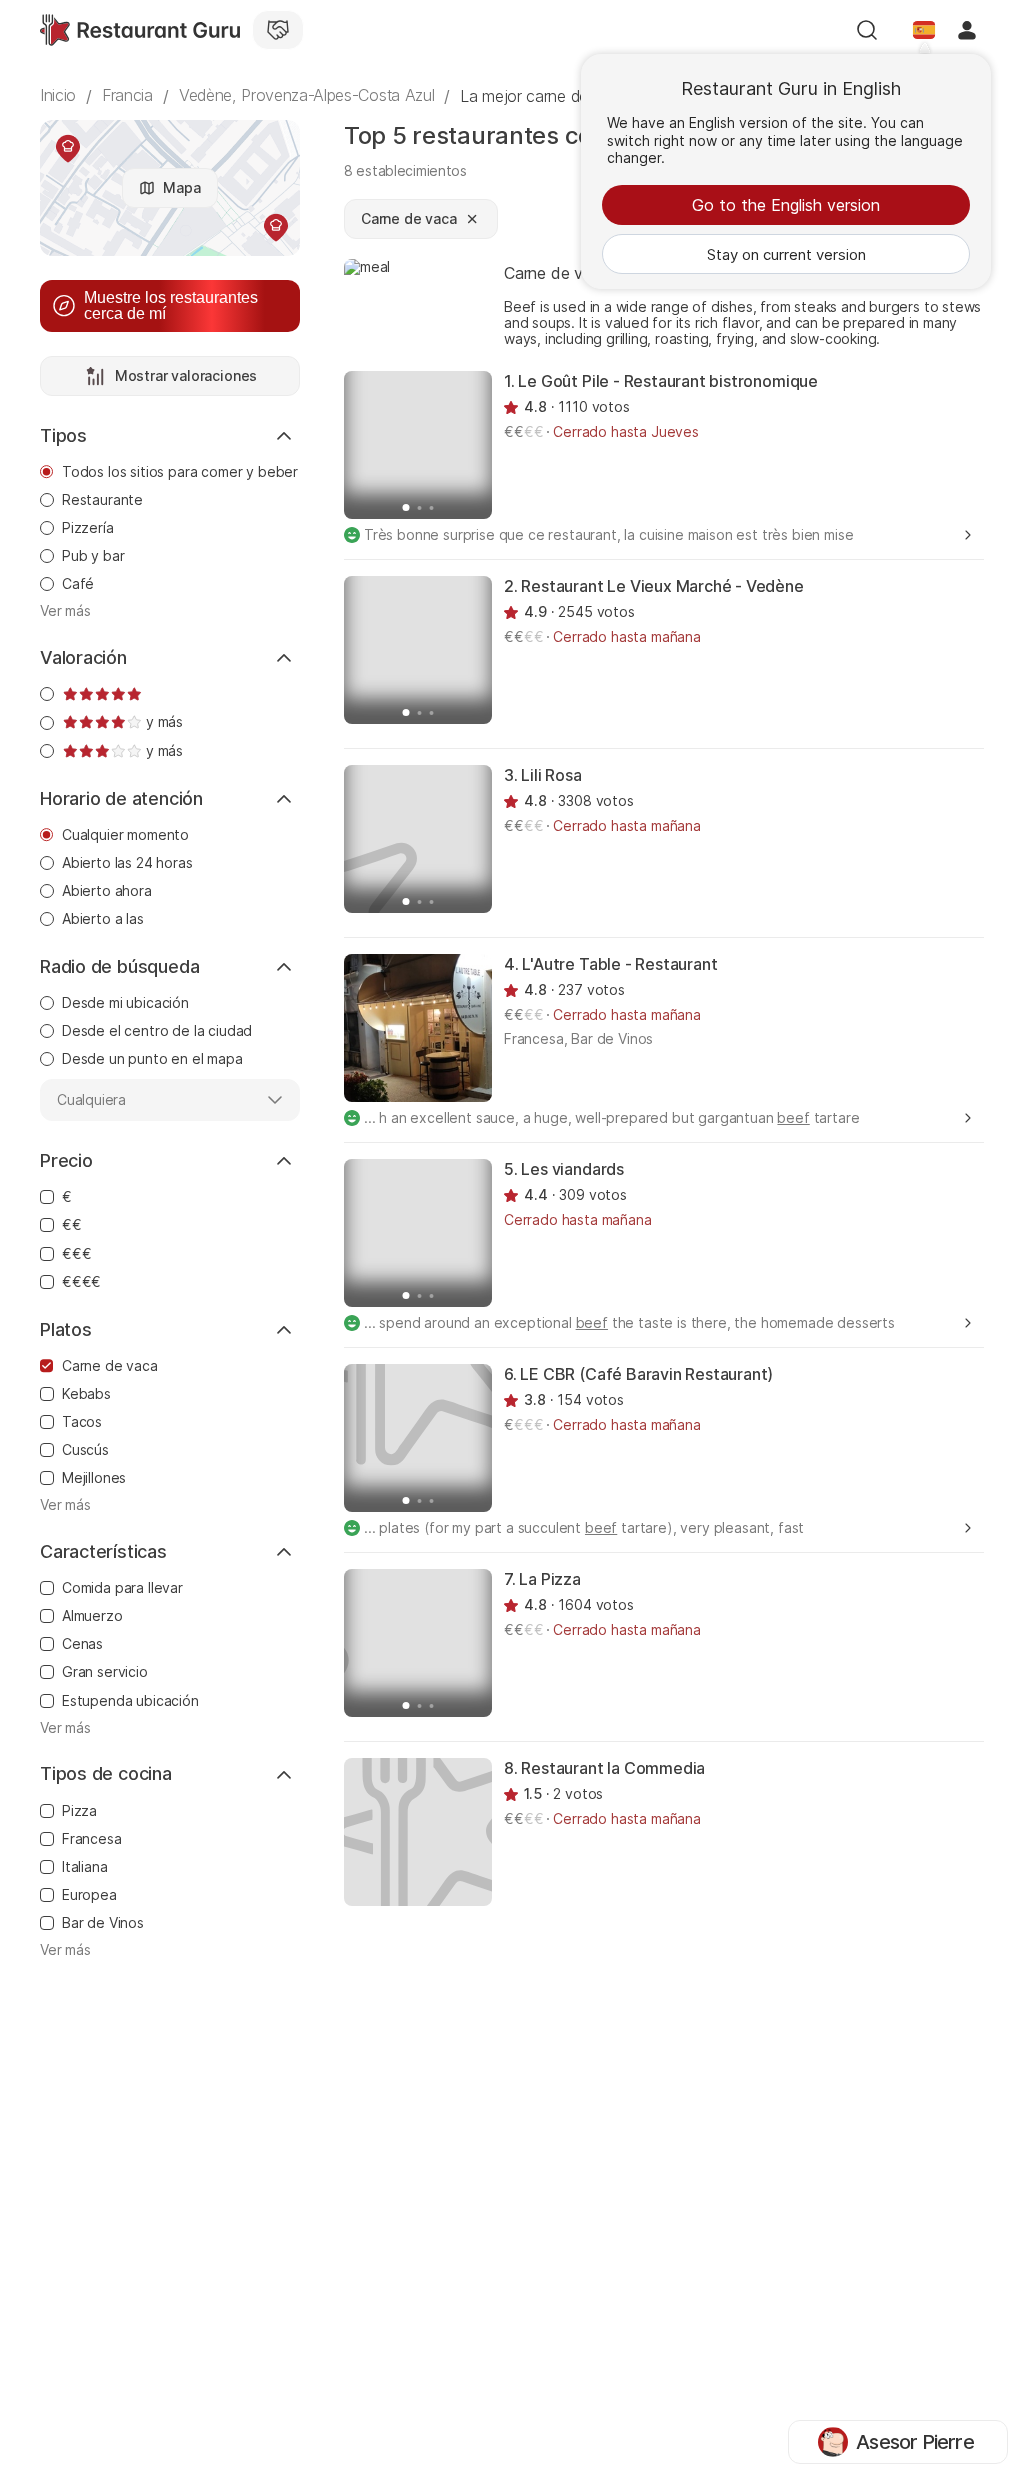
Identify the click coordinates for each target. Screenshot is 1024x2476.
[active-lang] (924, 30)
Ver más (65, 611)
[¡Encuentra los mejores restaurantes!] (140, 30)
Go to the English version (786, 205)
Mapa (181, 187)
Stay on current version (786, 254)
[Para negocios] (278, 30)
